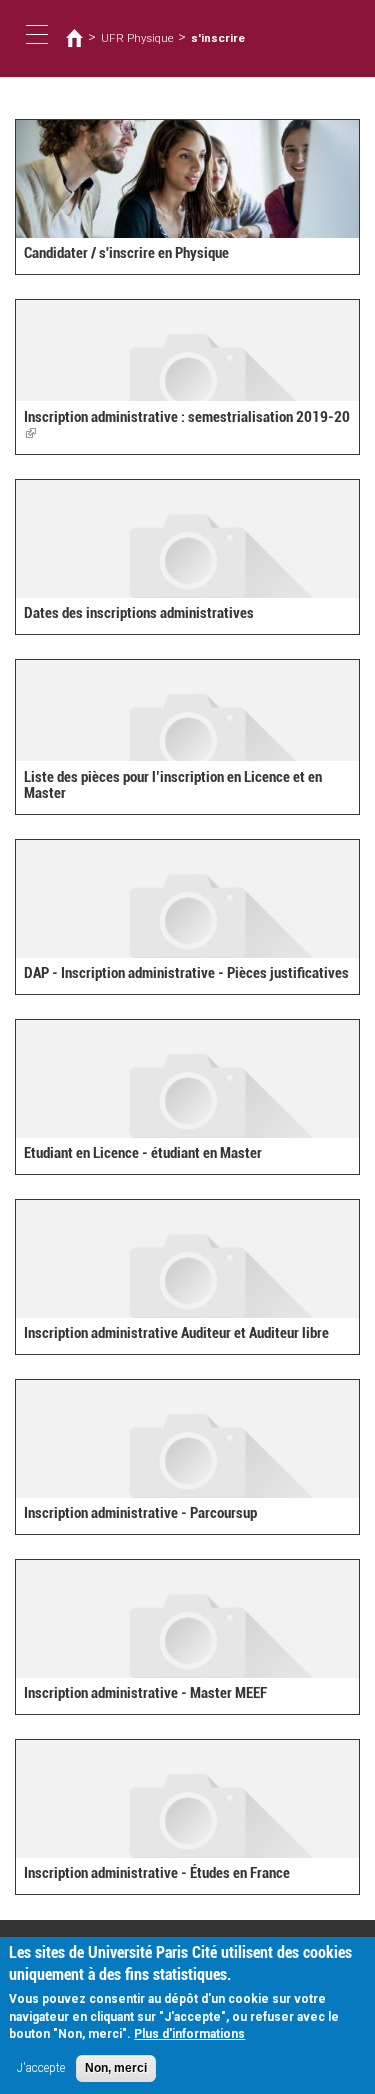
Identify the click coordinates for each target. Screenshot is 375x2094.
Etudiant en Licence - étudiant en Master (143, 1153)
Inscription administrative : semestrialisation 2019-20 (187, 425)
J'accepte (41, 2068)
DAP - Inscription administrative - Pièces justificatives (186, 973)
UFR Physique (137, 38)
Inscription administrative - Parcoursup (140, 1513)
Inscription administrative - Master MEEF (145, 1693)
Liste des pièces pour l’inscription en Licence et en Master (173, 785)
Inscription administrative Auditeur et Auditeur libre (176, 1333)
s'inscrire (218, 38)
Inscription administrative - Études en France (157, 1873)
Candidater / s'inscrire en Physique (126, 253)
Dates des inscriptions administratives (139, 613)
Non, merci (116, 2068)
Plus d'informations (189, 2034)
